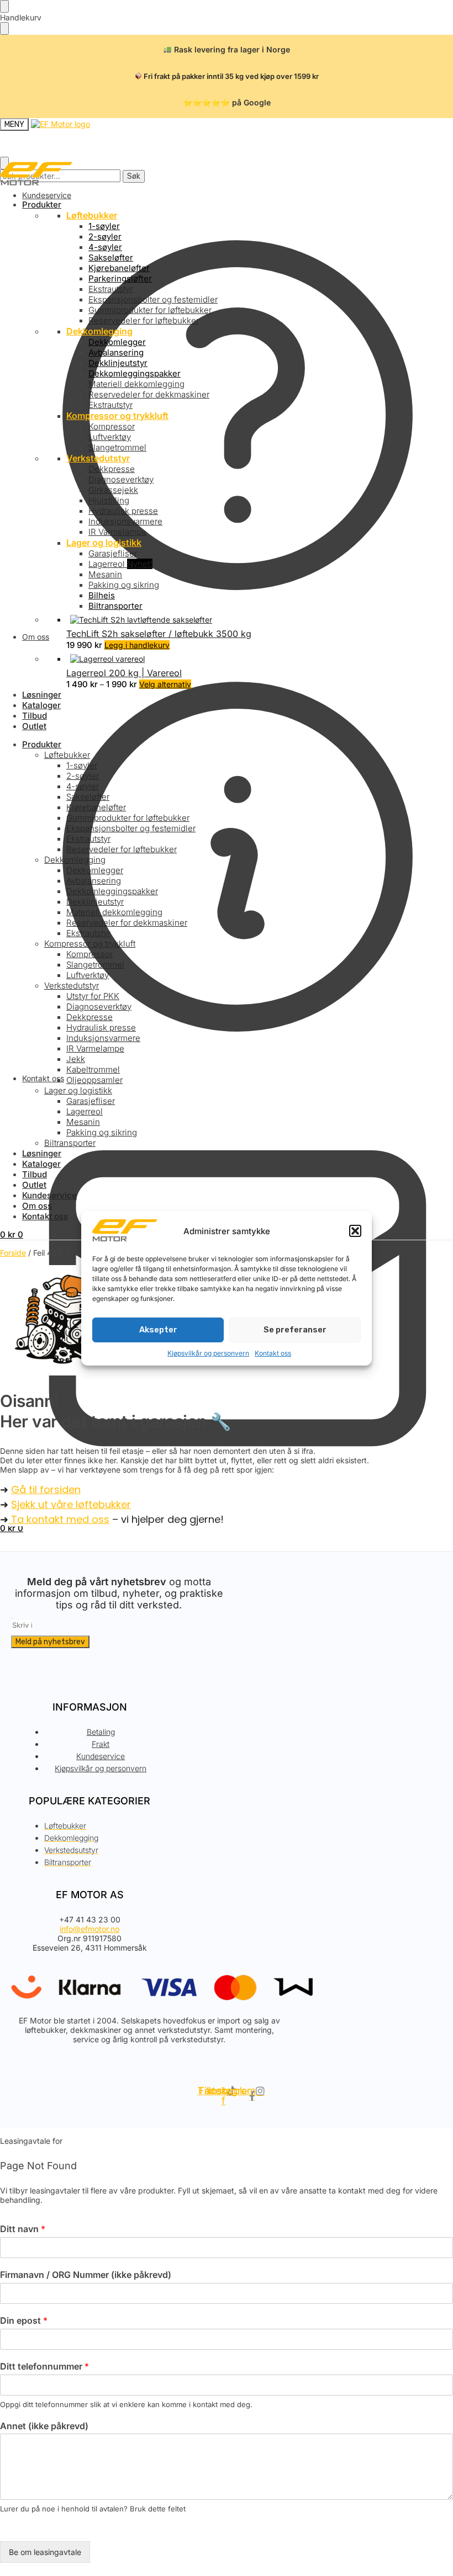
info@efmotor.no (89, 1929)
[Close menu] (4, 6)
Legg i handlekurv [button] (137, 645)
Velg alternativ (165, 684)
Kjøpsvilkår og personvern (208, 1353)
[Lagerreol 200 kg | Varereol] (260, 659)
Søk (134, 176)
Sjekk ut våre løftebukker (71, 1504)
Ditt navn (23, 2229)
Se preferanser (295, 1330)
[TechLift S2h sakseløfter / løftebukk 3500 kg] (260, 620)
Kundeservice (47, 195)
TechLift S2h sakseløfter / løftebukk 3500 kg (159, 634)
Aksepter (158, 1330)
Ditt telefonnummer (44, 2366)
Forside (13, 1253)
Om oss (36, 637)
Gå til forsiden (46, 1489)
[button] (355, 1231)
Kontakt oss (273, 1353)
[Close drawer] (4, 28)
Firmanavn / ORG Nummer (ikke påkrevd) (86, 2275)
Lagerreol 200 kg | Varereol (124, 673)
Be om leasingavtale (45, 2552)
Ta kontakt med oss (59, 1519)
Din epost (24, 2320)
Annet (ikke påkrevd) (44, 2426)
